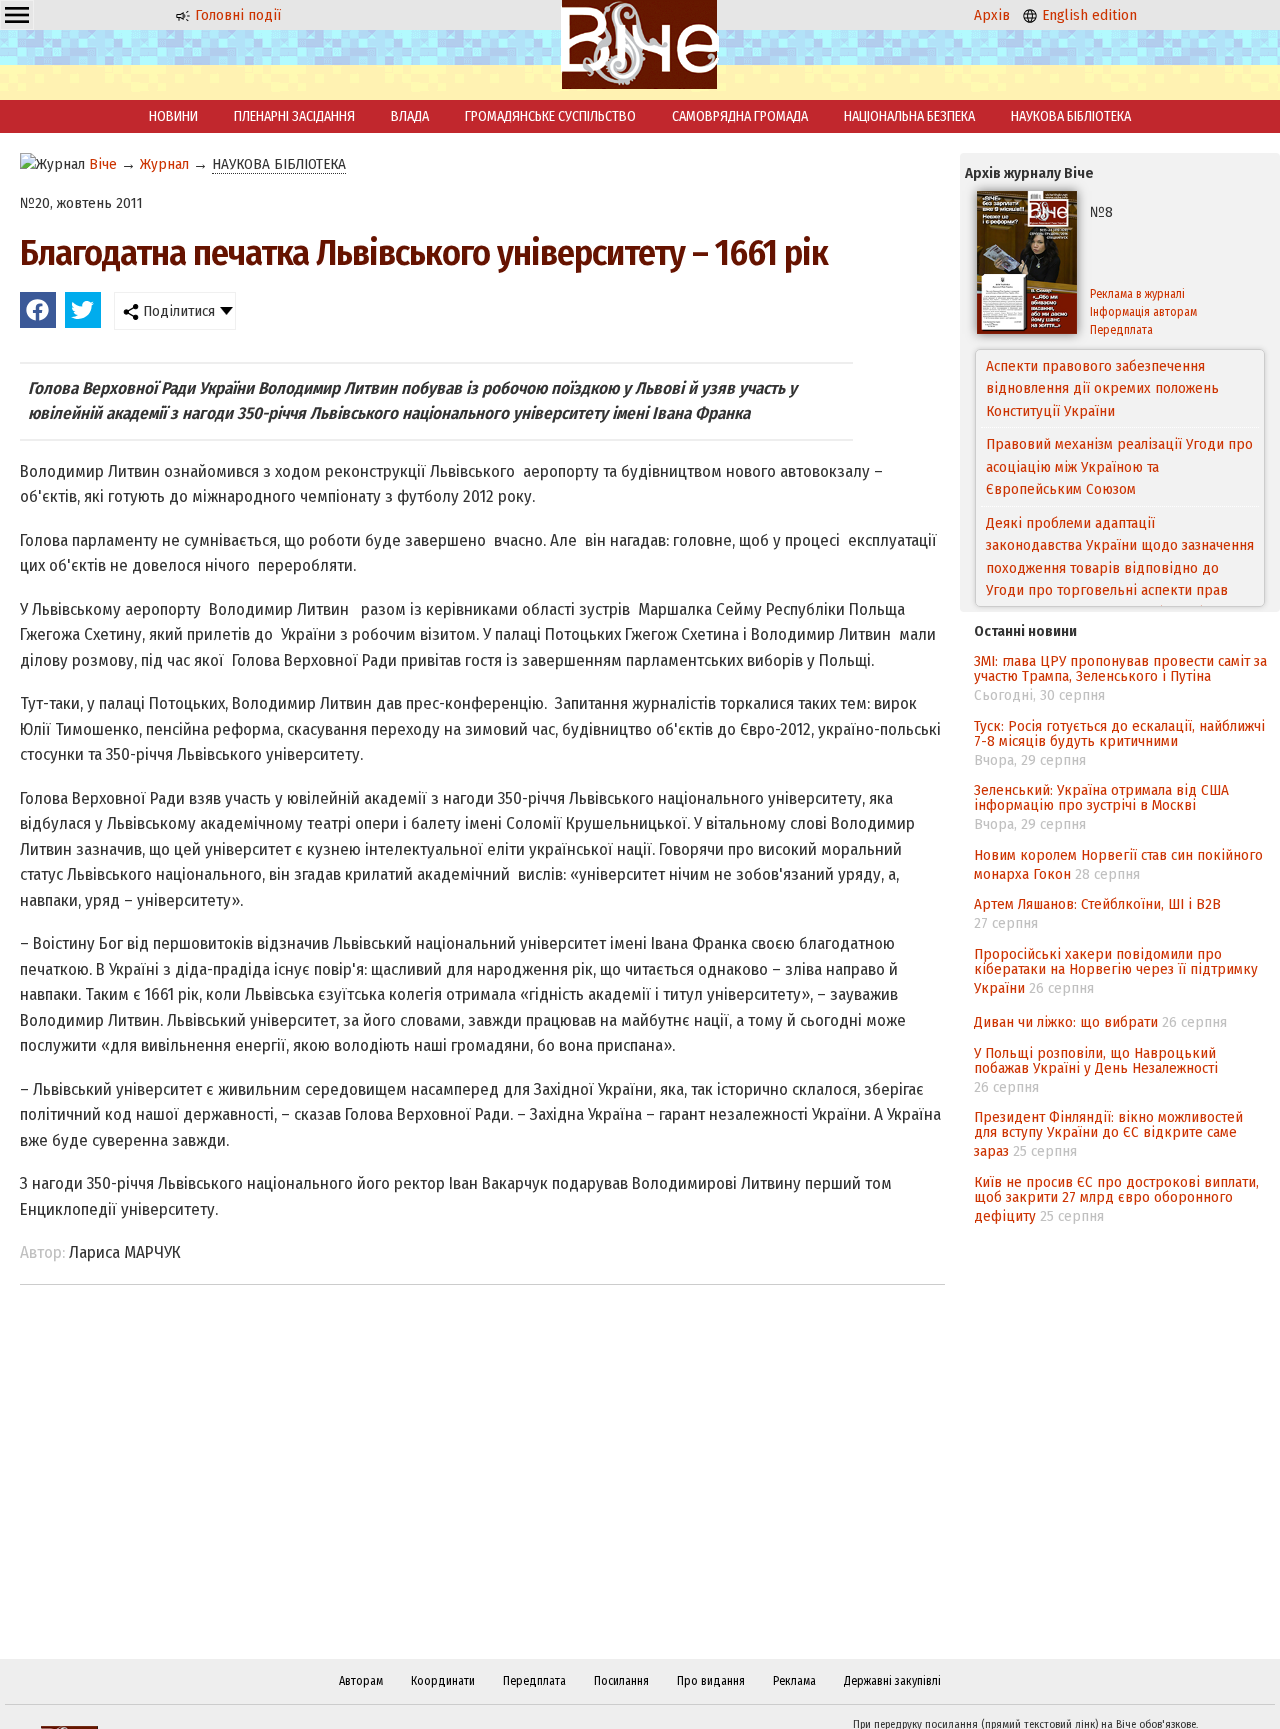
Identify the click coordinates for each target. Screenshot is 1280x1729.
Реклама (794, 1681)
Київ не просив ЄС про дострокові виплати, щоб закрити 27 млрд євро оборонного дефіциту (1116, 1199)
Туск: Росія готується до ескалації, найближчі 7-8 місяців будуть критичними (1119, 733)
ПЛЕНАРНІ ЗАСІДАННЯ (294, 116)
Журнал (164, 164)
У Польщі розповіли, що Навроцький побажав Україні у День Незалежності (1096, 1060)
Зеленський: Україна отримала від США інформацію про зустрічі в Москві (1101, 797)
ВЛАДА (410, 116)
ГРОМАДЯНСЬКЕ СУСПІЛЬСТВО (550, 116)
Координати (443, 1681)
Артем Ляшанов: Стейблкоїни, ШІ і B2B (1097, 904)
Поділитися (177, 311)
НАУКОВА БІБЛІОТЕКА (1071, 116)
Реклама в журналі (1137, 294)
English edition (1087, 15)
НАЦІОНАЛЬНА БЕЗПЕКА (909, 116)
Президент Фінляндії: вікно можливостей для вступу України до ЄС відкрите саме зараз (1108, 1134)
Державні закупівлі (892, 1681)
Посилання (621, 1681)
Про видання (711, 1681)
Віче (103, 164)
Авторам (361, 1681)
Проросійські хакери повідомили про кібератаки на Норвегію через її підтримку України (1116, 971)
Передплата (1121, 330)
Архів (992, 15)
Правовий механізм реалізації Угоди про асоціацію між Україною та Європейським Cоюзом (1119, 410)
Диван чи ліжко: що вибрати (1066, 1022)
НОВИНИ (173, 116)
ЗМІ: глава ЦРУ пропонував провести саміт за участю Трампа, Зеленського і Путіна (1120, 668)
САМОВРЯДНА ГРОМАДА (740, 116)
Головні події (236, 15)
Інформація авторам (1143, 312)
